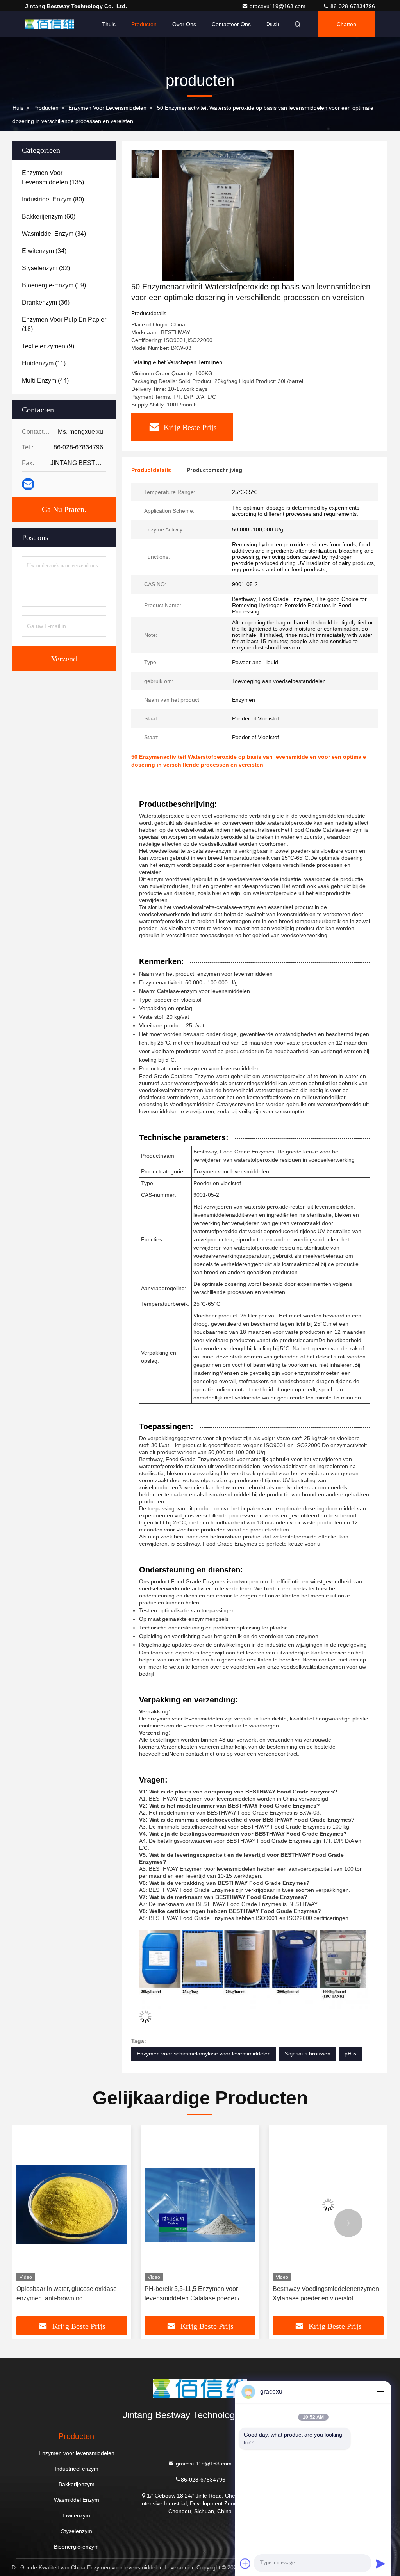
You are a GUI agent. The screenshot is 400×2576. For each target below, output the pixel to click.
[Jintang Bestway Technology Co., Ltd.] (50, 24)
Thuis (109, 24)
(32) (46, 268)
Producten (144, 24)
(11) (44, 363)
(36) (46, 302)
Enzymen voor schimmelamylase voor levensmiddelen (204, 2054)
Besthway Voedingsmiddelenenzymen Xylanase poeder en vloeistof (266, 2293)
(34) (54, 234)
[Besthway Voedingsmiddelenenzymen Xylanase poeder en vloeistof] (268, 2205)
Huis (18, 108)
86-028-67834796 (352, 6)
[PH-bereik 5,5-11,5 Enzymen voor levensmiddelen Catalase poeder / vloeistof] (140, 2205)
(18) (64, 324)
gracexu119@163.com (278, 6)
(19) (54, 285)
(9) (48, 346)
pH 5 (350, 2054)
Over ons (184, 24)
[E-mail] (28, 484)
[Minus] (380, 2392)
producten (46, 108)
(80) (53, 199)
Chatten (346, 24)
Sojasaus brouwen (308, 2054)
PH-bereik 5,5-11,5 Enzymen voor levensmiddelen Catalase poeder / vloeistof (132, 2294)
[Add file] (245, 2564)
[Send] (380, 2564)
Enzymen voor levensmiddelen (107, 108)
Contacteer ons (231, 24)
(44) (45, 381)
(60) (49, 217)
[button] (52, 2223)
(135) (53, 177)
